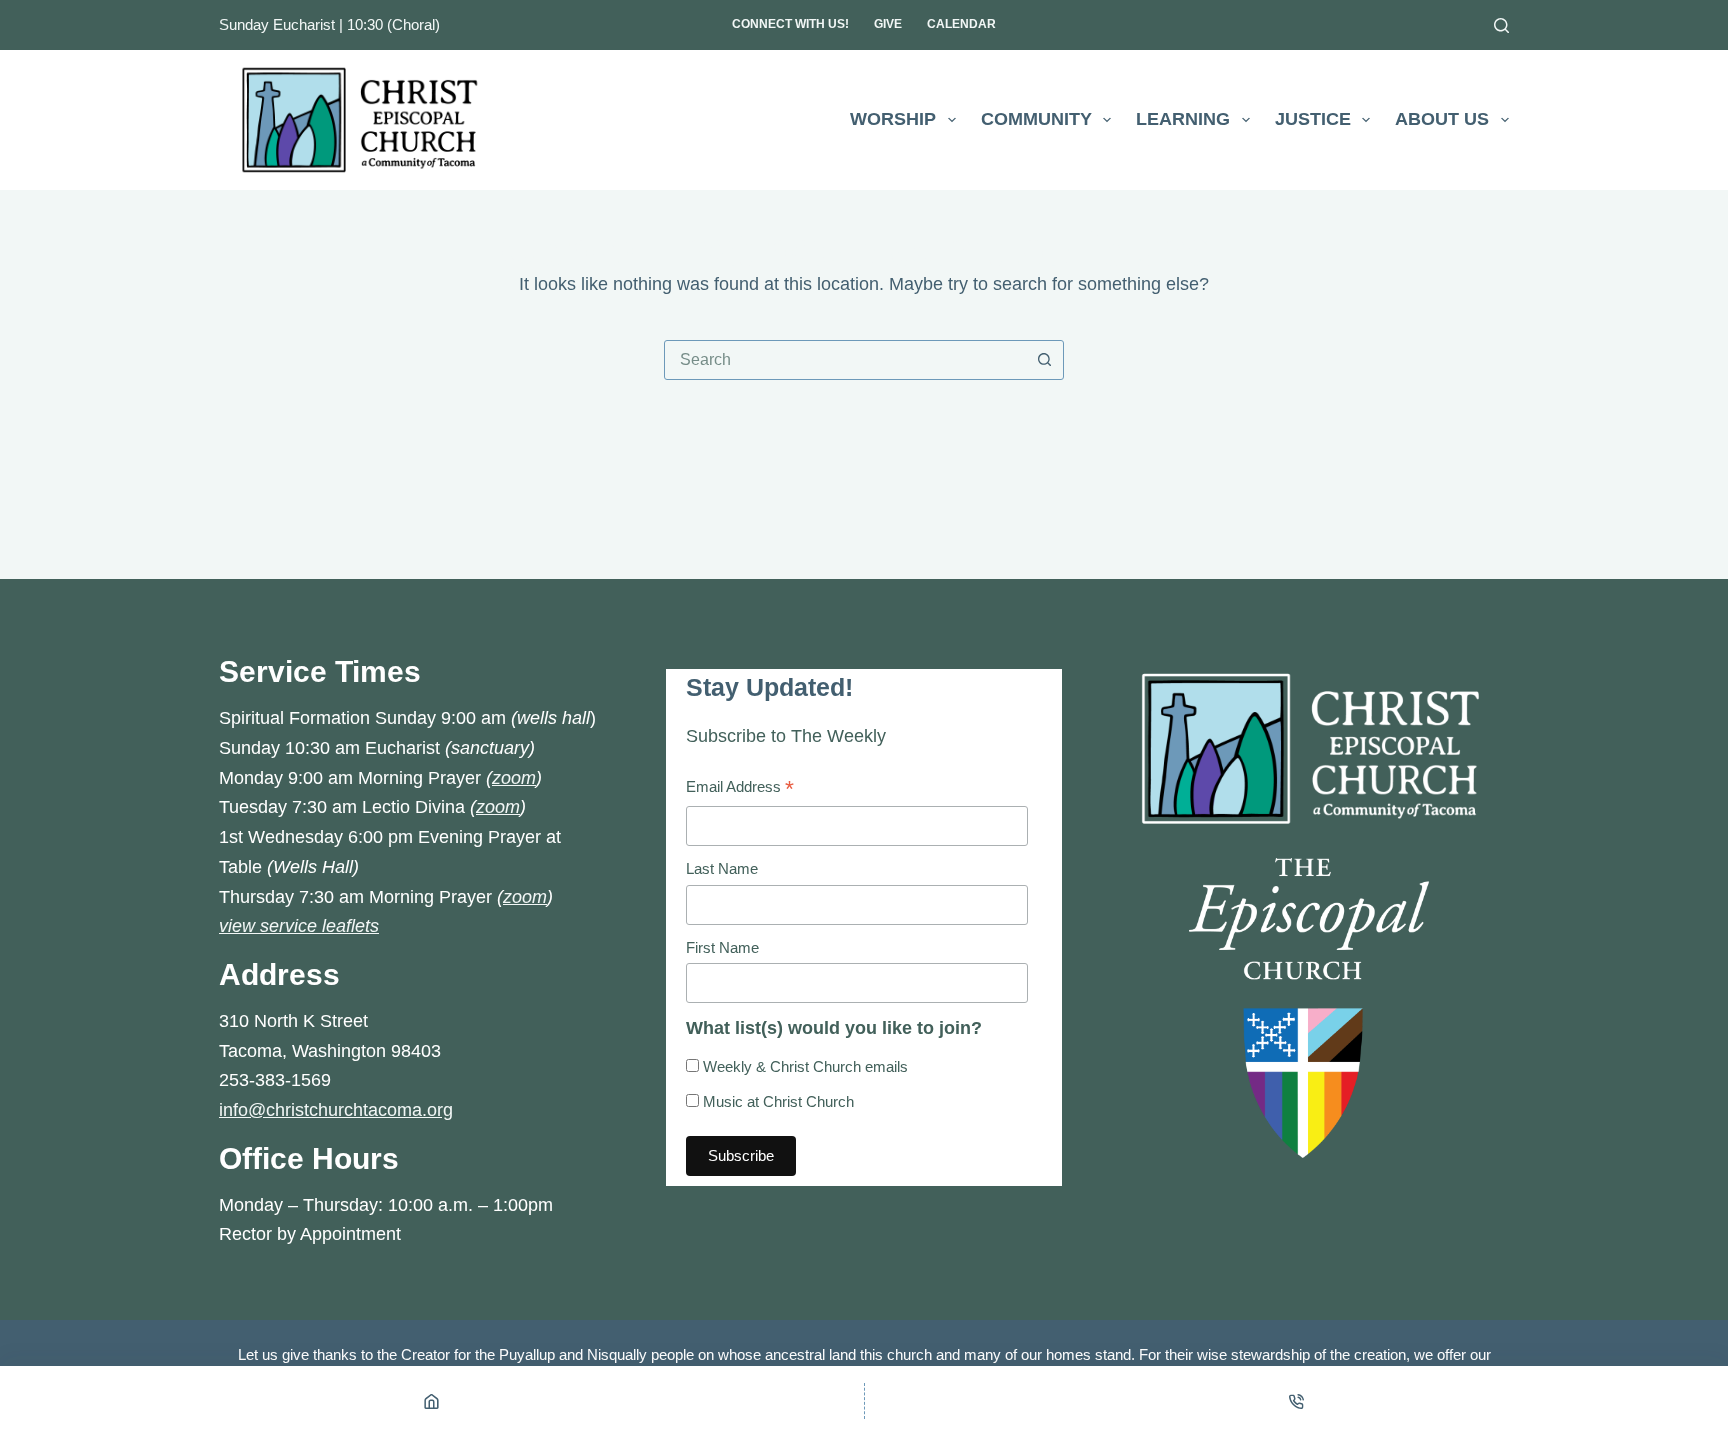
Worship (893, 119)
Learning (1183, 119)
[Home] (432, 1401)
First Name (722, 947)
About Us (1442, 119)
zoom (514, 778)
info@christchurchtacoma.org (336, 1110)
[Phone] (1297, 1401)
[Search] (1501, 25)
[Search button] (1044, 360)
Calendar (961, 24)
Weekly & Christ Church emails (803, 1066)
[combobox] (845, 360)
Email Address (740, 789)
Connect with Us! (790, 24)
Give (888, 24)
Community (1036, 119)
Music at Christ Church (776, 1101)
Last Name (722, 868)
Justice (1313, 119)
